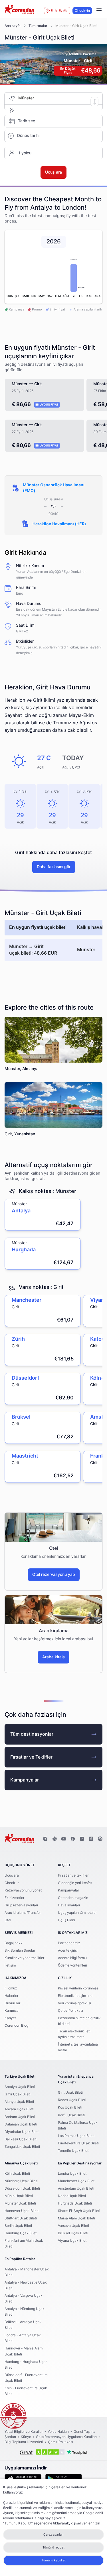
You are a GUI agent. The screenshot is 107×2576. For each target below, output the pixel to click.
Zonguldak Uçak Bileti (22, 2147)
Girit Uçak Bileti (70, 2093)
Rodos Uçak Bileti (72, 2100)
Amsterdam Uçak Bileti (76, 2188)
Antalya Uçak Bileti (20, 2087)
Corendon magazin (73, 1898)
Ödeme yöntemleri (72, 1965)
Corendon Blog (16, 2026)
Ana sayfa (13, 26)
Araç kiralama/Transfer (23, 1913)
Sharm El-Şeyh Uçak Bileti (79, 2211)
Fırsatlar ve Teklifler (31, 1757)
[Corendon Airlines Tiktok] (91, 1839)
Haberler (11, 1996)
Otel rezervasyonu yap (54, 1575)
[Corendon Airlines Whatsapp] (100, 1839)
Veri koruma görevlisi (74, 2003)
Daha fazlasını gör (54, 867)
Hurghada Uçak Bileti (75, 2203)
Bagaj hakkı (14, 1943)
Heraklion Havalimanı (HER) (59, 524)
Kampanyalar (25, 1780)
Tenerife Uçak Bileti (74, 2151)
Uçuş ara (12, 1875)
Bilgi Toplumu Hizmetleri (24, 2442)
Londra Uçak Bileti (73, 2174)
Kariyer (10, 2018)
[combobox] (60, 98)
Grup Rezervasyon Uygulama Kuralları (66, 2437)
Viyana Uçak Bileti (73, 2241)
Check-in (82, 11)
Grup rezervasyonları (21, 1905)
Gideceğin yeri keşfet (75, 1883)
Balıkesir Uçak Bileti (21, 2139)
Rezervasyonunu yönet (23, 1890)
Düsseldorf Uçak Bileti (22, 2188)
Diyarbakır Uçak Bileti (22, 2132)
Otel (8, 1920)
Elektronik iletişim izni (75, 1996)
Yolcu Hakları (58, 2432)
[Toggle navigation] (99, 11)
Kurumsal (12, 2011)
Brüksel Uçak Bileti (73, 2233)
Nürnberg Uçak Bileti (21, 2181)
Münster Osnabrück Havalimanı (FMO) (54, 488)
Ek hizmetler (14, 1898)
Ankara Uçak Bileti (19, 2109)
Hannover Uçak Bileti (22, 2211)
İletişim (10, 1965)
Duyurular (12, 2003)
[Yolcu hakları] (13, 2416)
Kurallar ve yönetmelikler (24, 1958)
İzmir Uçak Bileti (18, 2094)
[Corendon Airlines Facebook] (73, 1839)
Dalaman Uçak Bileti (21, 2124)
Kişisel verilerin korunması (79, 1988)
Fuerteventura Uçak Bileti (78, 2143)
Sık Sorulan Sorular (20, 1950)
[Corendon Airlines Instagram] (45, 1839)
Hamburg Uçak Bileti (21, 2233)
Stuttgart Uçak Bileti (21, 2218)
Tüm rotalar (38, 26)
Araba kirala (53, 1657)
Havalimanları (69, 1905)
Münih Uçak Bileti (19, 2196)
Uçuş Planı (66, 1920)
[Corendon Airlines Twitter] (54, 1839)
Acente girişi (68, 1950)
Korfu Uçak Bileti (71, 2115)
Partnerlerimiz (69, 1943)
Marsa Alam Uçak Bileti (76, 2218)
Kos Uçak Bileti (70, 2107)
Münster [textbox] (26, 98)
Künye (26, 2437)
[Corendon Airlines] (19, 10)
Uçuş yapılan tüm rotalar (77, 1913)
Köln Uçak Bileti (17, 2174)
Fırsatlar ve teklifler (73, 1875)
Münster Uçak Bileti (20, 2203)
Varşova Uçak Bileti (73, 2226)
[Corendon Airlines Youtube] (64, 1839)
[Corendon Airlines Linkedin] (82, 1839)
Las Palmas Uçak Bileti (76, 2136)
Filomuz (11, 1988)
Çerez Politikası (70, 2011)
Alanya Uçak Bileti (19, 2102)
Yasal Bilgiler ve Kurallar (24, 2432)
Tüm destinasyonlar (32, 1734)
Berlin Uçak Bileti (18, 2226)
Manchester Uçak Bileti (77, 2181)
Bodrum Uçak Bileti (20, 2117)
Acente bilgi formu (72, 1958)
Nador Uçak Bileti (72, 2196)
